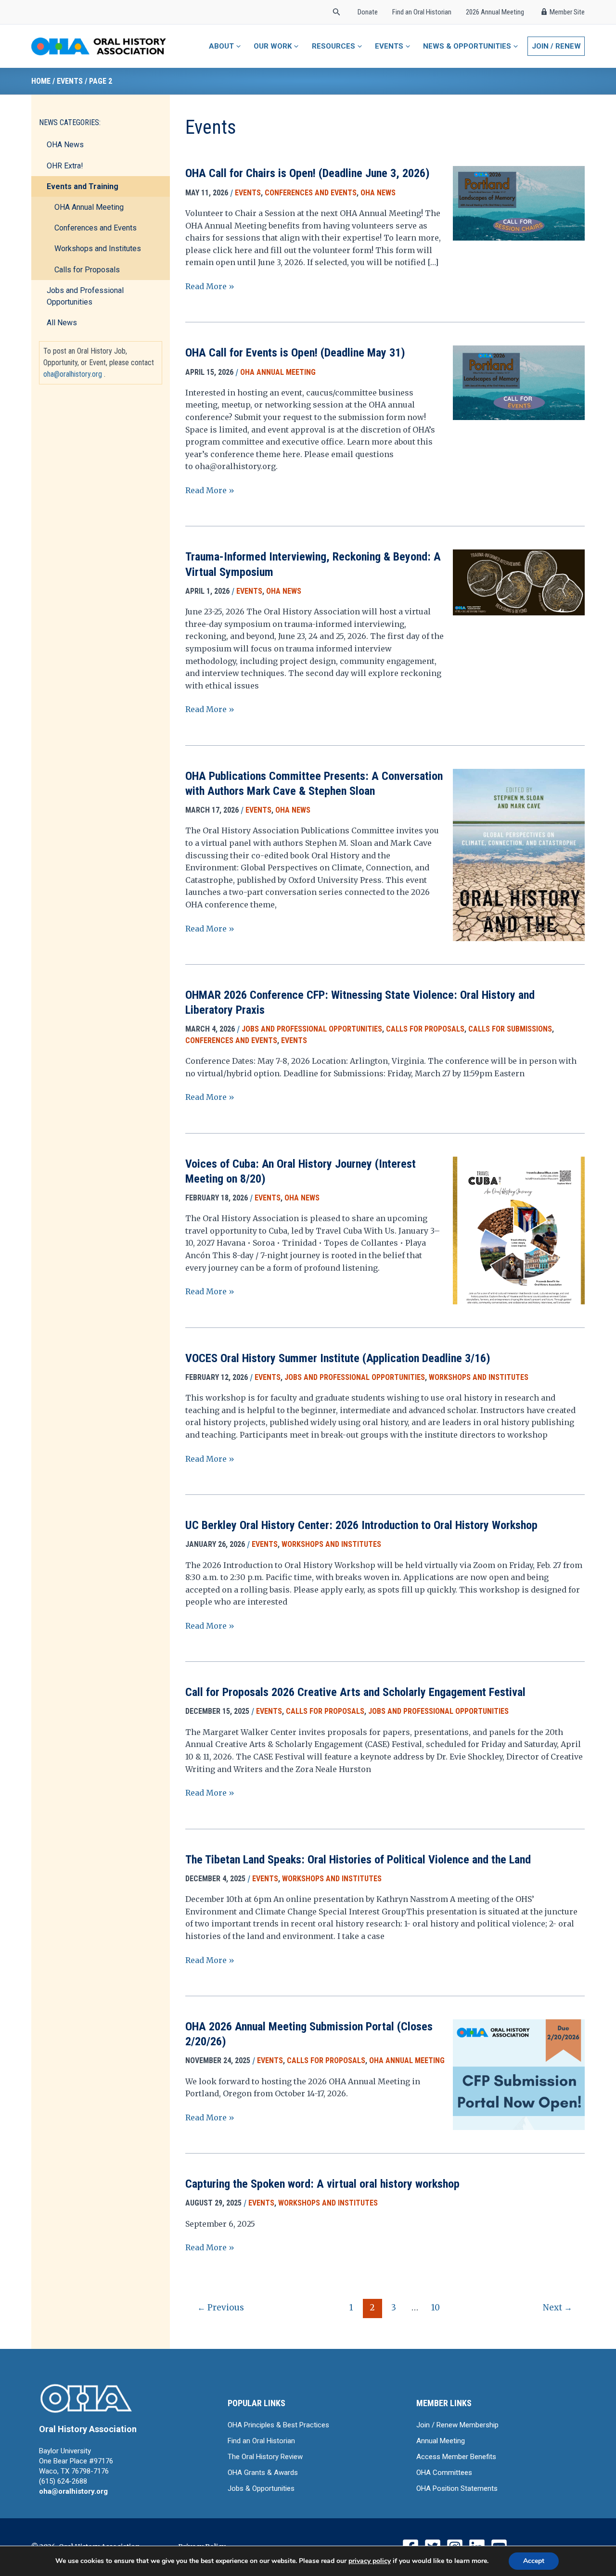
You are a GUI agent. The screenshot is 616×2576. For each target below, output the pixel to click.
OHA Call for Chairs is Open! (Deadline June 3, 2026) (308, 173)
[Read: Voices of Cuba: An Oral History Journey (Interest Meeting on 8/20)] (519, 1241)
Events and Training (83, 187)
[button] (337, 12)
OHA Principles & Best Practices (278, 2425)
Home (41, 81)
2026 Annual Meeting (495, 12)
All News (62, 323)
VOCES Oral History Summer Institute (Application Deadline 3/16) (338, 1358)
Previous (221, 2308)
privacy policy (370, 2561)
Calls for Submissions (510, 1029)
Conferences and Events (96, 228)
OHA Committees (444, 2473)
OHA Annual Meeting (89, 208)
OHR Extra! (65, 166)
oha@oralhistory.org (73, 374)
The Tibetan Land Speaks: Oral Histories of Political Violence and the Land (358, 1860)
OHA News (65, 145)
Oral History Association (88, 2429)
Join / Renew (556, 46)
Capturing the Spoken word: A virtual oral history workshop (322, 2184)
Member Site (567, 12)
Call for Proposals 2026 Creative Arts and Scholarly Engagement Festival (355, 1692)
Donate (368, 12)
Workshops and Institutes (98, 249)
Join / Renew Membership (457, 2425)
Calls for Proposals (87, 270)
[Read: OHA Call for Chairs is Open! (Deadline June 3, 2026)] (519, 203)
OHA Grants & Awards (263, 2473)
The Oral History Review (265, 2457)
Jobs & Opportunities (261, 2488)
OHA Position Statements (457, 2488)
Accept (534, 2561)
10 (436, 2308)
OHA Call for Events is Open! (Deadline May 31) (295, 353)
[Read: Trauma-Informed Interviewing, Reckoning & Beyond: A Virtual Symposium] (519, 582)
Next (558, 2308)
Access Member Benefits (456, 2457)
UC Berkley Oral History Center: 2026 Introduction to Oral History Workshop (361, 1525)
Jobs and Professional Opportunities (85, 297)
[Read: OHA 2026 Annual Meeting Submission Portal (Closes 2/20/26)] (519, 2101)
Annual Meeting (441, 2441)
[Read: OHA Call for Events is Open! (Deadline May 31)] (519, 382)
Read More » (210, 287)
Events (70, 81)
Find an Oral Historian (422, 12)
